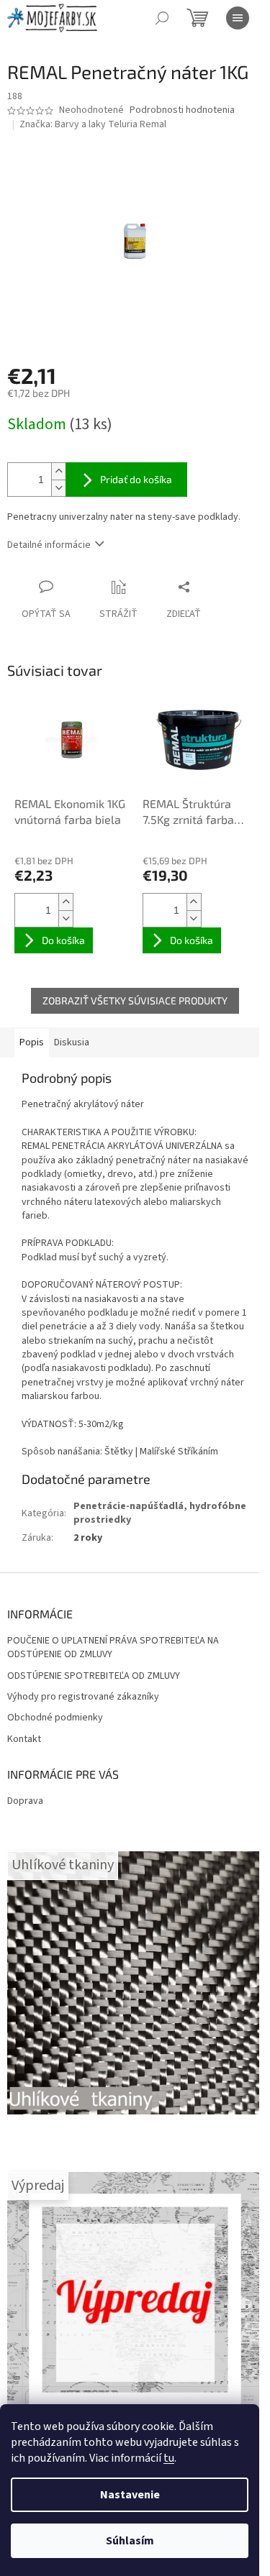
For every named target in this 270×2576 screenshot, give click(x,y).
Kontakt (24, 1740)
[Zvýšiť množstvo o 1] (58, 471)
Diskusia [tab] (72, 1042)
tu (169, 2458)
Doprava (25, 1801)
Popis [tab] (32, 1042)
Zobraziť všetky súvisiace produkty (135, 1000)
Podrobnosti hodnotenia (182, 110)
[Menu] (238, 18)
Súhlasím (130, 2541)
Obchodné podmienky (55, 1718)
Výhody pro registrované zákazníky (83, 1697)
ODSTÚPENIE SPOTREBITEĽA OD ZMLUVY (94, 1676)
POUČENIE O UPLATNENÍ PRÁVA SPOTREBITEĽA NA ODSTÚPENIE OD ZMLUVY (113, 1648)
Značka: (93, 124)
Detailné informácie (49, 545)
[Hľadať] (162, 18)
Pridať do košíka (136, 479)
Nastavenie (130, 2495)
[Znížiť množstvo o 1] (58, 488)
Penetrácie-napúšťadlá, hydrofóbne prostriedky (160, 1513)
